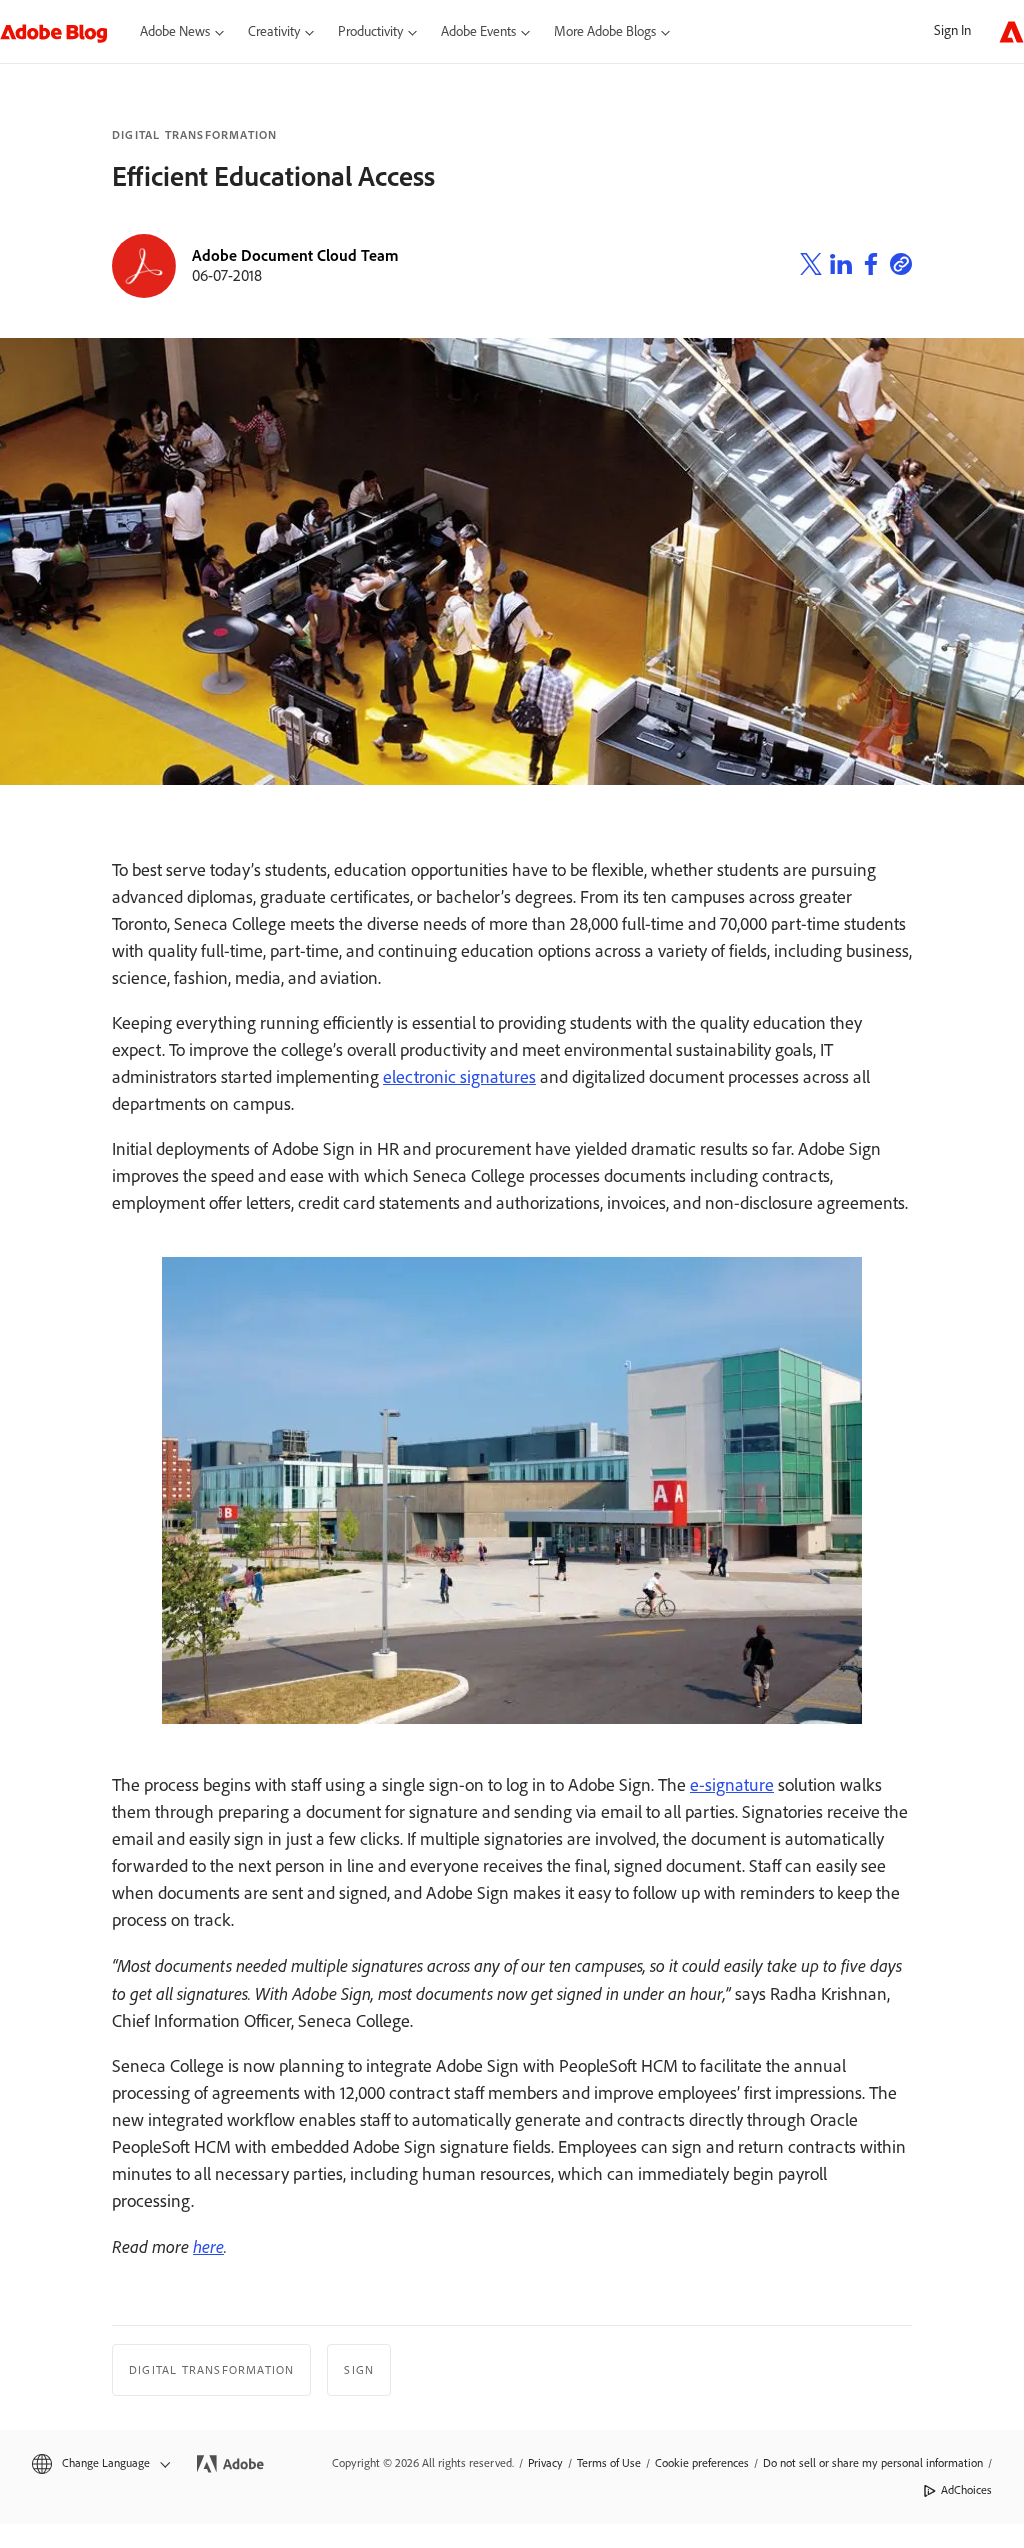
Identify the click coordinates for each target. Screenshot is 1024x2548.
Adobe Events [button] (478, 31)
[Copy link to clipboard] (901, 267)
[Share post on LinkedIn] (841, 267)
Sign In (952, 30)
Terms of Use (609, 2463)
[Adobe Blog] (64, 31)
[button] (99, 2463)
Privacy (545, 2463)
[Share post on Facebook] (871, 267)
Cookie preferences (702, 2463)
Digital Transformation (194, 135)
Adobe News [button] (175, 31)
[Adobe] (1011, 31)
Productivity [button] (370, 31)
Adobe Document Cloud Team (295, 255)
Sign (359, 2370)
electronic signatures (459, 1077)
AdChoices (966, 2490)
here (208, 2246)
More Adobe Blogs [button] (605, 31)
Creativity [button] (274, 31)
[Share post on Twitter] (811, 267)
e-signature (732, 1785)
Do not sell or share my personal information (873, 2463)
